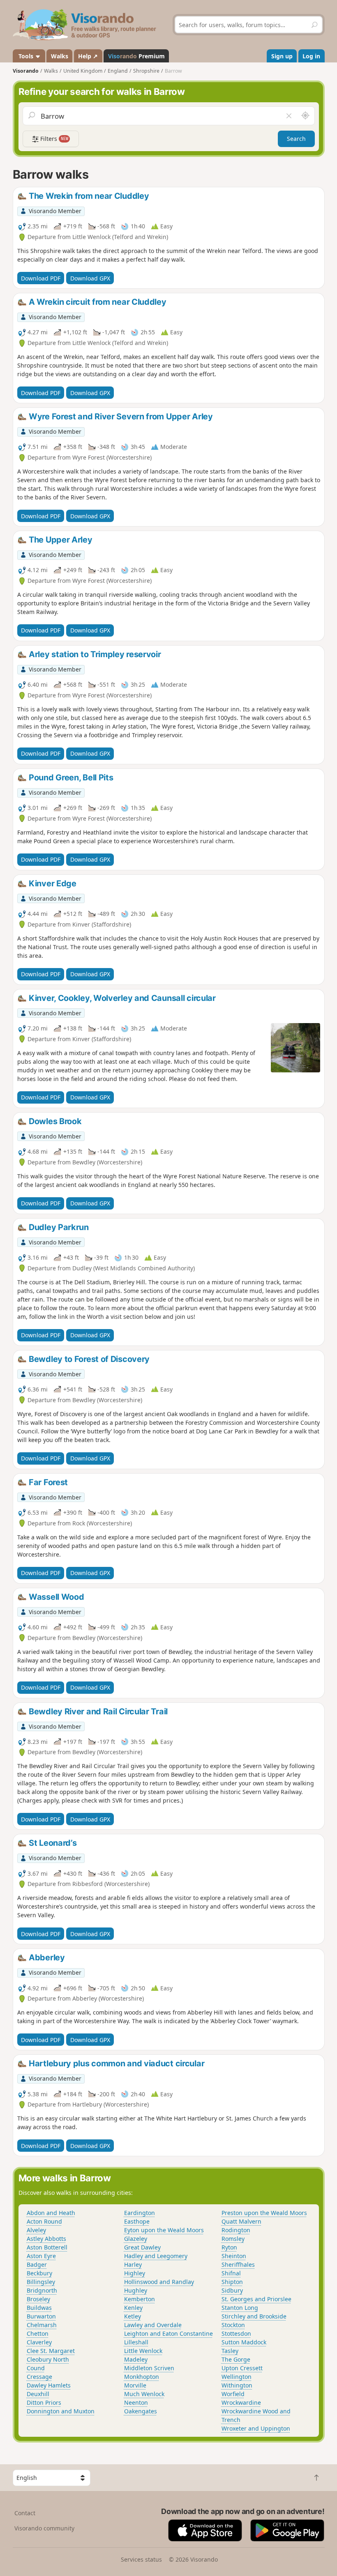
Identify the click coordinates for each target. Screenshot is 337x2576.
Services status (141, 2559)
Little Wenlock (143, 2351)
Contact (25, 2513)
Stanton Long (240, 2308)
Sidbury (232, 2290)
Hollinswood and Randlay (159, 2282)
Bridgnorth (42, 2290)
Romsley (233, 2239)
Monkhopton (142, 2377)
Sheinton (234, 2256)
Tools (26, 56)
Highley (135, 2273)
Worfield (233, 2394)
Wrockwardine (241, 2402)
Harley (133, 2264)
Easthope (137, 2221)
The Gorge (236, 2359)
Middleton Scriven (149, 2368)
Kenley (133, 2308)
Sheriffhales (238, 2264)
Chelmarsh (42, 2325)
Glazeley (136, 2239)
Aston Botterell (47, 2247)
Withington (237, 2385)
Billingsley (41, 2282)
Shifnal (231, 2273)
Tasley (230, 2351)
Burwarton (41, 2316)
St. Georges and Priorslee (256, 2299)
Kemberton (140, 2299)
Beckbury (39, 2273)
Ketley (133, 2316)
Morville (135, 2385)
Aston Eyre (41, 2256)
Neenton (136, 2402)
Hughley (136, 2290)
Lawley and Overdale (153, 2325)
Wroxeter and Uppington (256, 2428)
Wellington (237, 2377)
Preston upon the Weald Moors (264, 2213)
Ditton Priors (44, 2402)
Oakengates (141, 2411)
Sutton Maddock (244, 2342)
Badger (37, 2264)
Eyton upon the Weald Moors (164, 2230)
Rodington (236, 2230)
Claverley (39, 2342)
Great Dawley (142, 2247)
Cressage (39, 2377)
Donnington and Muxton (61, 2411)
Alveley (36, 2230)
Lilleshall (136, 2342)
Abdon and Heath (51, 2213)
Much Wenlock (144, 2394)
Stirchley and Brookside (254, 2316)
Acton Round (44, 2221)
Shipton (232, 2282)
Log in (311, 56)
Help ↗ (88, 56)
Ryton (229, 2247)
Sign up (282, 56)
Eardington (140, 2213)
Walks (60, 56)
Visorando (26, 71)
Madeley (136, 2359)
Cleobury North (48, 2359)
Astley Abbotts (46, 2239)
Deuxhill (38, 2394)
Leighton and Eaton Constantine (168, 2333)
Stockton (233, 2325)
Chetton (38, 2333)
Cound (36, 2368)
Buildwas (39, 2308)
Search (296, 139)
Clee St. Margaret (51, 2351)
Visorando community (44, 2528)
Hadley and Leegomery (156, 2256)
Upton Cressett (242, 2368)
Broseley (38, 2299)
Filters (53, 139)
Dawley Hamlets (49, 2385)
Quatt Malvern (241, 2221)
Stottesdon (236, 2333)
